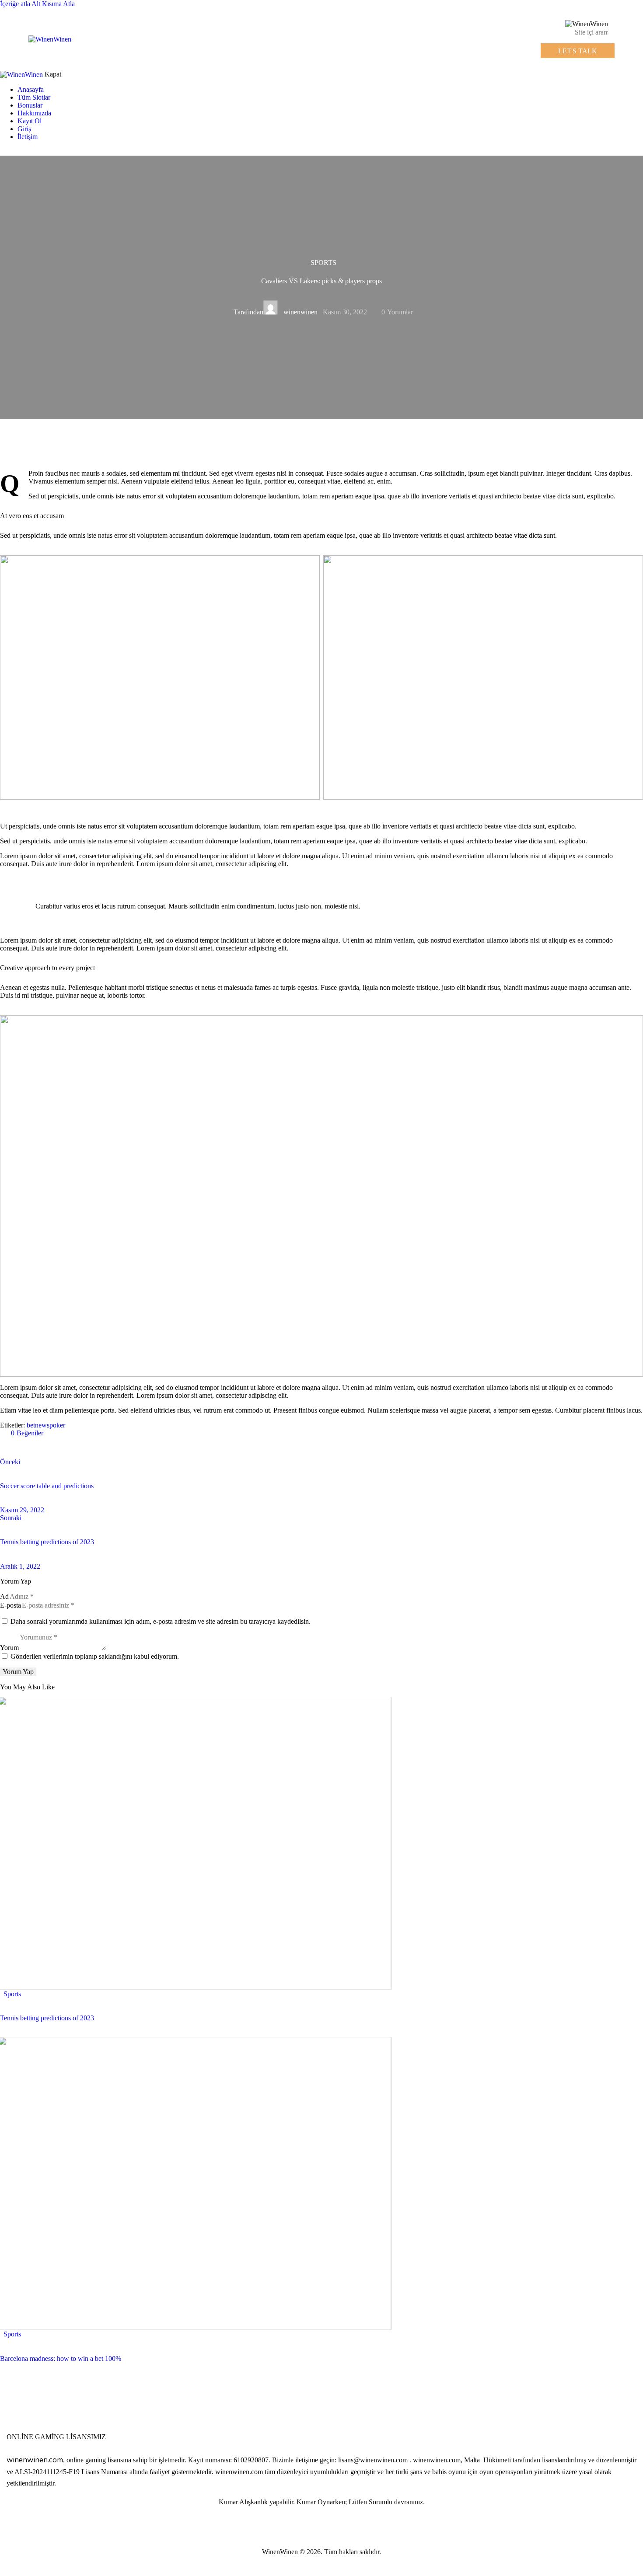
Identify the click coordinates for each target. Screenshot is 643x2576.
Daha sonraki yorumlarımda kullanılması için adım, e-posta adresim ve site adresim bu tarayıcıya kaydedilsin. (161, 1621)
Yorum (9, 1648)
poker (57, 1425)
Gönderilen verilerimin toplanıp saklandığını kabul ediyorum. (95, 1656)
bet (31, 1425)
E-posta (10, 1605)
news (42, 1425)
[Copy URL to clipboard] (84, 1448)
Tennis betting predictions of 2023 (47, 2018)
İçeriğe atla (15, 4)
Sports (323, 263)
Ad (4, 1596)
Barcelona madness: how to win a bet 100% (61, 2358)
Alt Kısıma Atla (53, 4)
